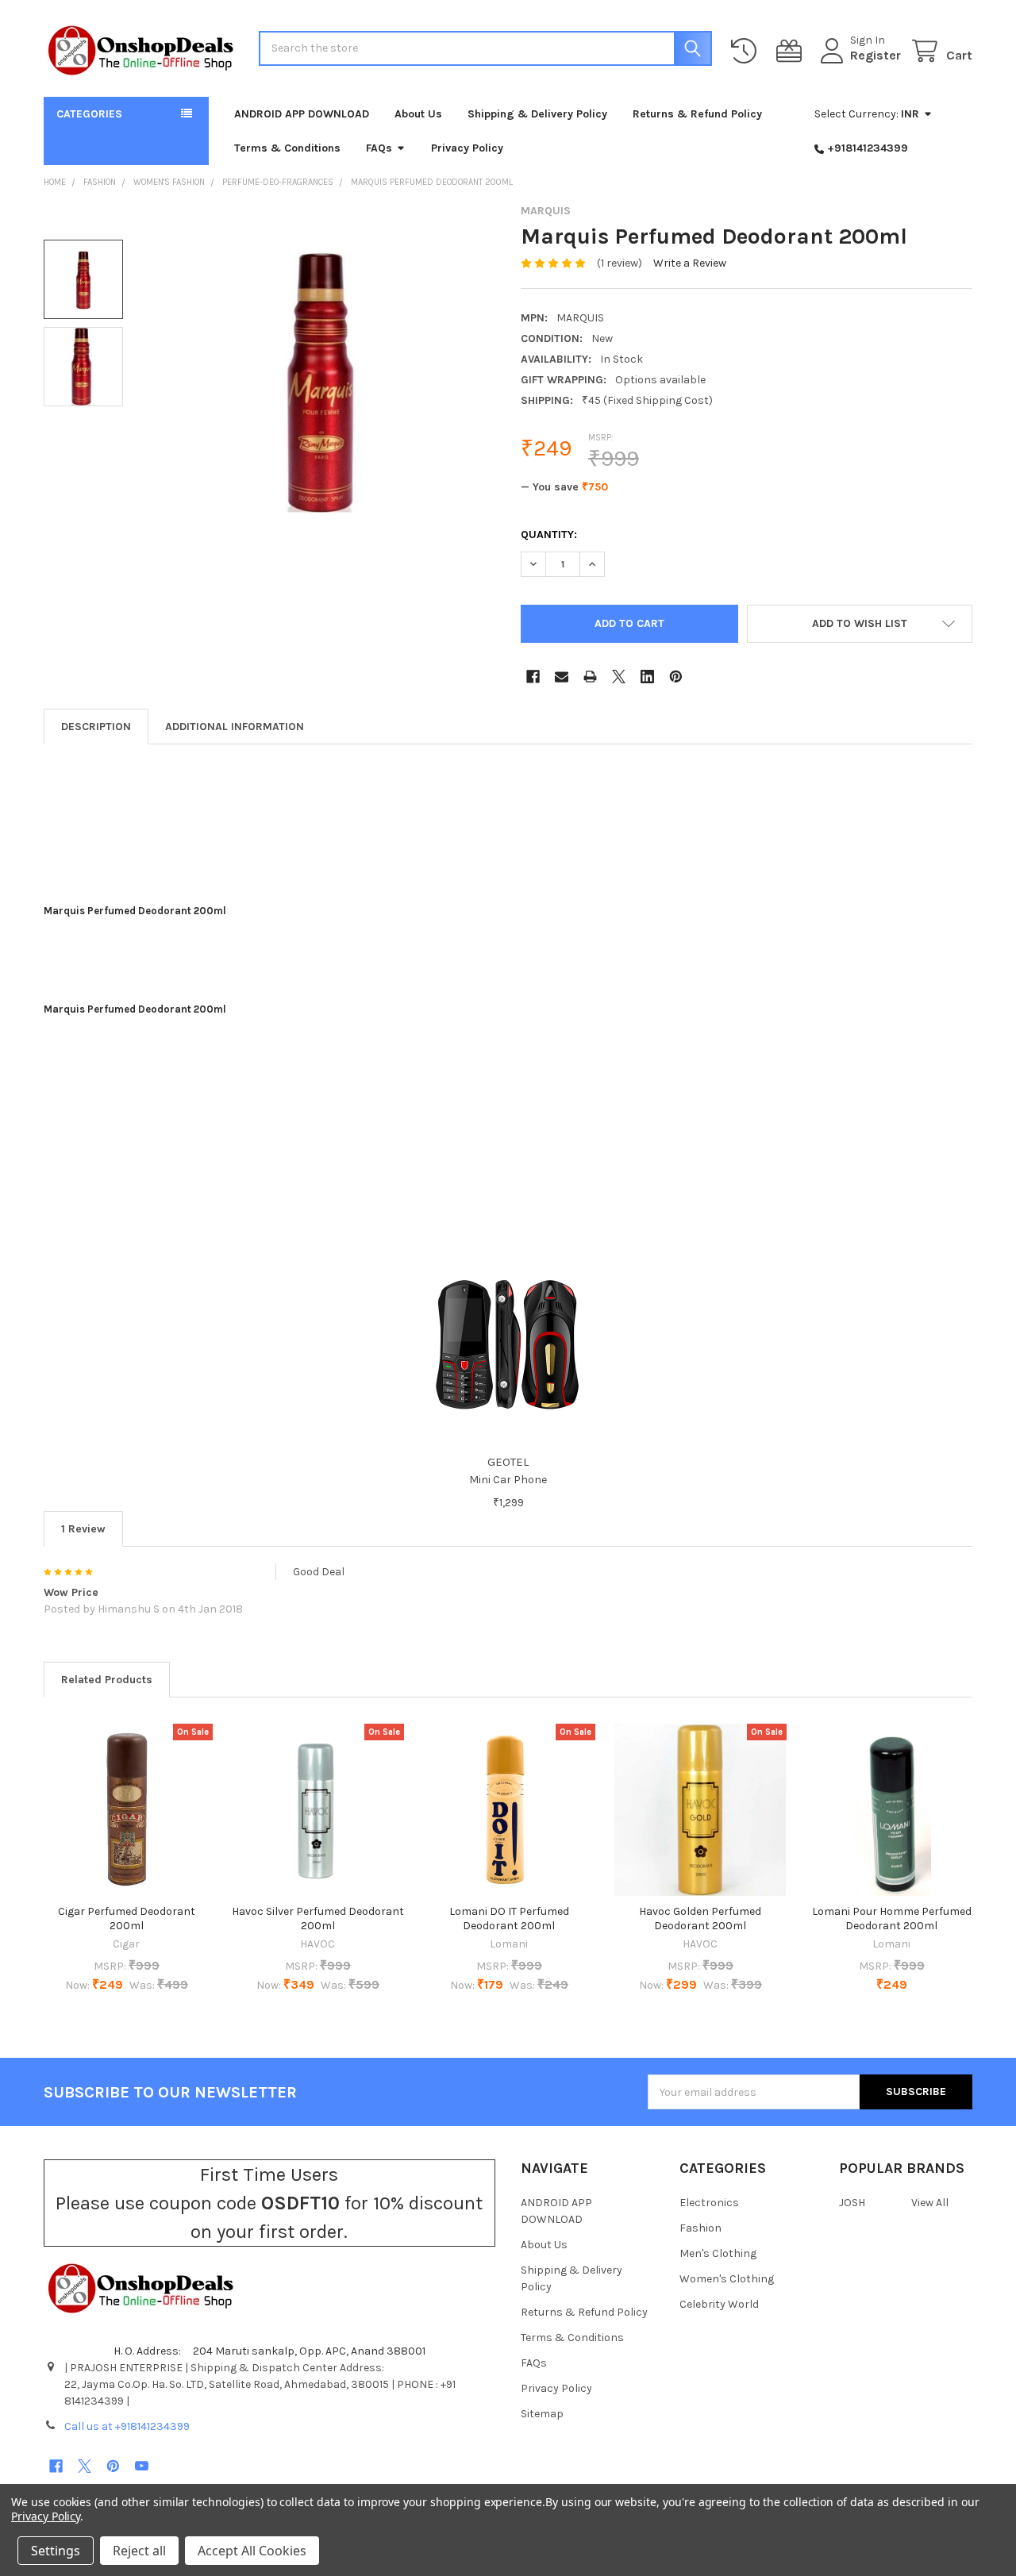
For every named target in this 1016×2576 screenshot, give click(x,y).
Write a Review (690, 263)
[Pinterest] (676, 677)
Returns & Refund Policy (697, 114)
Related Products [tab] (107, 1680)
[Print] (590, 677)
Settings (56, 2551)
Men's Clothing (718, 2253)
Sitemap (542, 2414)
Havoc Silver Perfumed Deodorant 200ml (318, 1919)
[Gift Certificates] (792, 51)
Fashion (700, 2228)
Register (876, 55)
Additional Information (235, 727)
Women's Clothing (727, 2279)
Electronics (709, 2203)
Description (96, 727)
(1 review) (620, 263)
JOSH (852, 2203)
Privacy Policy (467, 148)
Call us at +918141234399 (127, 2426)
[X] (619, 677)
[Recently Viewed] (747, 51)
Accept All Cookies (252, 2551)
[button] (860, 624)
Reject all (139, 2551)
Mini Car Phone (508, 1480)
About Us (418, 114)
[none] (320, 379)
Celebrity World (719, 2304)
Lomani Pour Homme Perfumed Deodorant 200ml (892, 1919)
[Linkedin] (647, 677)
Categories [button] (89, 114)
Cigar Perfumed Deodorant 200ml (127, 1919)
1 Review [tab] (83, 1529)
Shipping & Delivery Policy (537, 114)
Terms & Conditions (287, 148)
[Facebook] (533, 677)
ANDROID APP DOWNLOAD (302, 114)
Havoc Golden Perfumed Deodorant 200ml (700, 1919)
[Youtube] (142, 2466)
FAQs (379, 148)
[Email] (562, 677)
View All (930, 2203)
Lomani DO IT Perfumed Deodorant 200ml (509, 1919)
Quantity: (549, 534)
